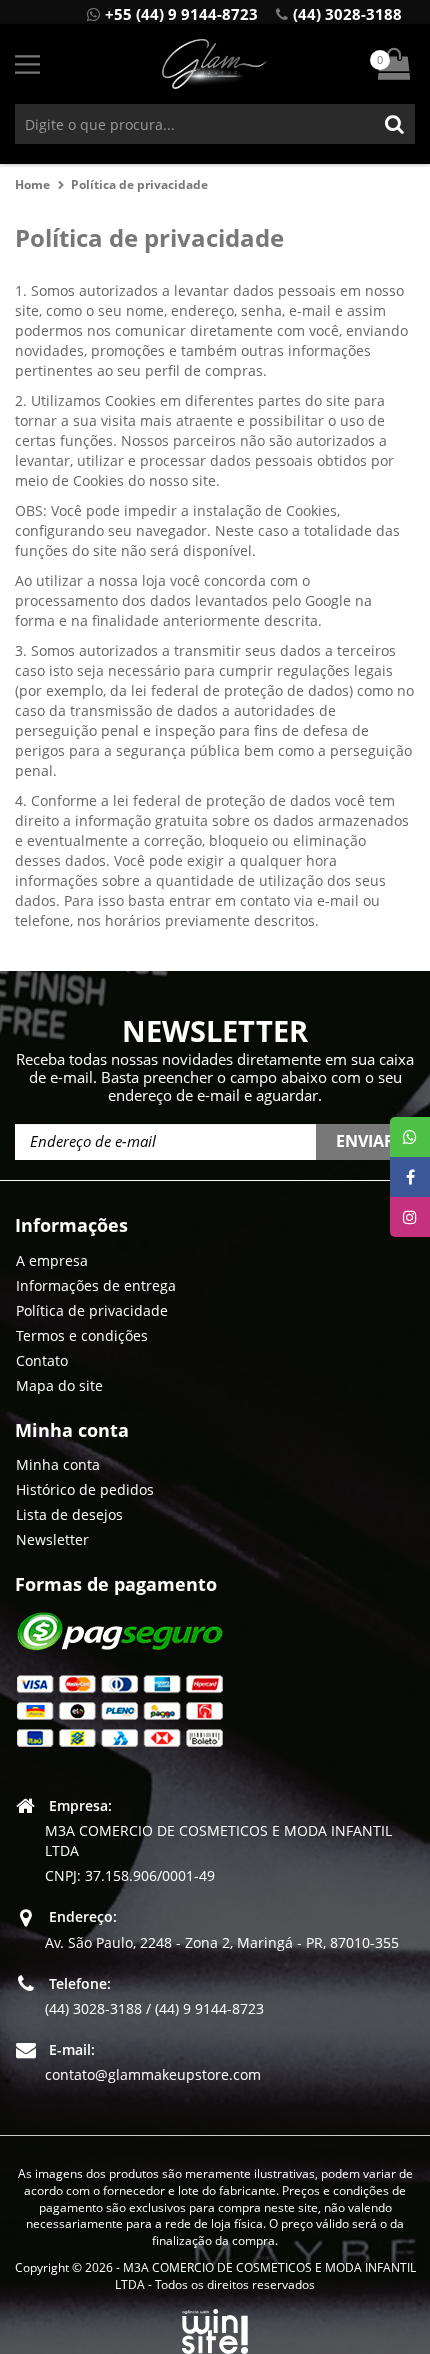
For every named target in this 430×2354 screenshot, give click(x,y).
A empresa (52, 1260)
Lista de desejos (69, 1514)
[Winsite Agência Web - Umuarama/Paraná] (215, 2327)
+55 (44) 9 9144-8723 (181, 14)
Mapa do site (59, 1385)
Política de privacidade (139, 184)
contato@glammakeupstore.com (153, 2074)
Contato (42, 1360)
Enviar (365, 1141)
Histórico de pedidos (85, 1489)
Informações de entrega (96, 1285)
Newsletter (52, 1539)
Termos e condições (82, 1335)
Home (32, 184)
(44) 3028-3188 (347, 14)
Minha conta (58, 1464)
